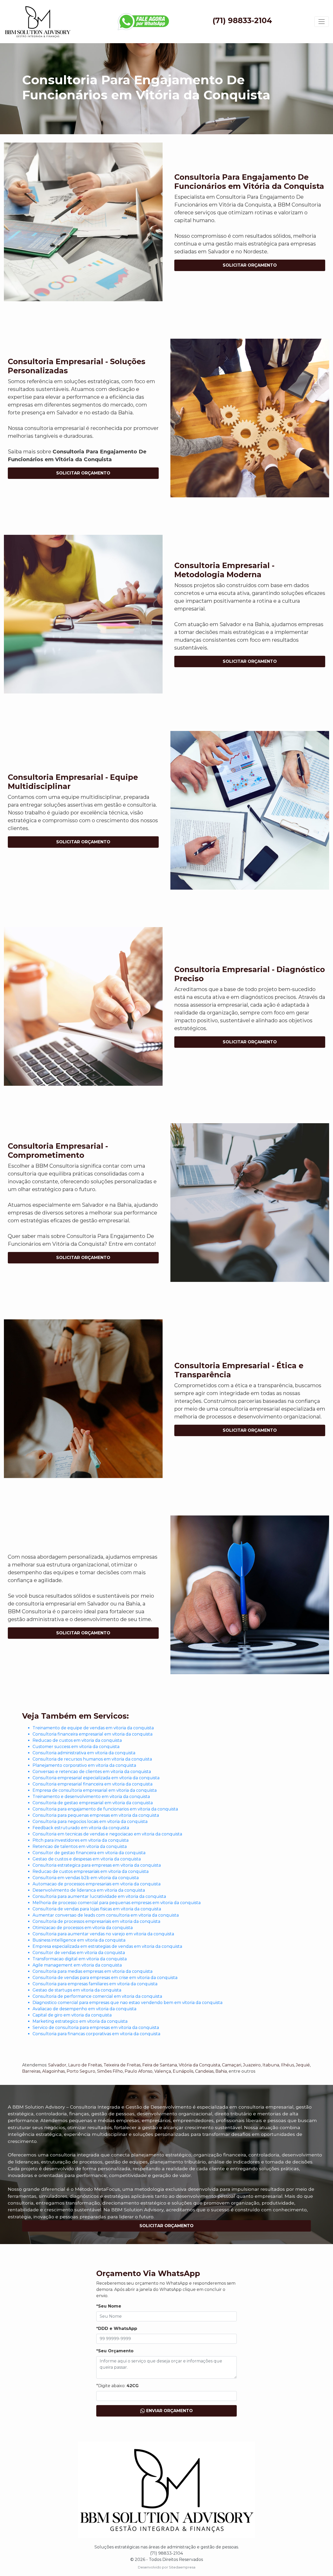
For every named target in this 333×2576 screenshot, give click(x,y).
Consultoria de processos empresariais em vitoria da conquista (96, 1921)
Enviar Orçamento (169, 2411)
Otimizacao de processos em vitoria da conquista (83, 1928)
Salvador (57, 2065)
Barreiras (31, 2071)
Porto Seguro (81, 2071)
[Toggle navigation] (322, 22)
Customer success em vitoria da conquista (76, 1747)
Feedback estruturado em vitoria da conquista (81, 1828)
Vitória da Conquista (199, 2065)
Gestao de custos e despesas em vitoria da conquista (87, 1859)
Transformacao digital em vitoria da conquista (80, 1959)
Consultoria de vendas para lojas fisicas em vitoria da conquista (97, 1909)
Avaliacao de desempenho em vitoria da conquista (84, 2009)
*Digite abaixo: (117, 2386)
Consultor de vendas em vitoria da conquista (79, 1953)
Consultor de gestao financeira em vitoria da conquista (89, 1853)
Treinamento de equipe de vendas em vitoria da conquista (93, 1728)
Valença (163, 2071)
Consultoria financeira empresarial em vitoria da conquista (92, 1734)
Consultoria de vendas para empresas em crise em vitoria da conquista (105, 1978)
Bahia (221, 2071)
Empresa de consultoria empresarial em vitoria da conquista (95, 1790)
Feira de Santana (160, 2065)
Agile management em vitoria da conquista (77, 1965)
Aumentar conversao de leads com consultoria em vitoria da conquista (106, 1915)
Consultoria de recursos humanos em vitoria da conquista (92, 1759)
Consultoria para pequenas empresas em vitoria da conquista (96, 1815)
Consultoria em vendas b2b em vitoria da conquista (86, 1878)
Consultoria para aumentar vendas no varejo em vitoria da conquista (103, 1934)
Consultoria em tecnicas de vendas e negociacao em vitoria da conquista (107, 1834)
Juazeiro (252, 2065)
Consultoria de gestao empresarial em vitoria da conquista (93, 1803)
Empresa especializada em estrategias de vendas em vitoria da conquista (107, 1946)
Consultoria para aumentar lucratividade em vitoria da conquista (99, 1896)
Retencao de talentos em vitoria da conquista (80, 1846)
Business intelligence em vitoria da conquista (79, 1940)
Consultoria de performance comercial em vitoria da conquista (97, 1996)
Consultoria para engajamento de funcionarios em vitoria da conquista (105, 1809)
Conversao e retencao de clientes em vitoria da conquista (92, 1772)
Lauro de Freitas (85, 2065)
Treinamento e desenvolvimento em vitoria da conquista (91, 1797)
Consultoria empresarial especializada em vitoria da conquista (96, 1778)
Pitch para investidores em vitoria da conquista (81, 1840)
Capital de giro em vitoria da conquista (72, 2015)
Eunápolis (183, 2071)
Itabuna (271, 2065)
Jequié (303, 2065)
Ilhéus (287, 2065)
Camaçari (232, 2065)
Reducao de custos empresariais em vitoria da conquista (91, 1871)
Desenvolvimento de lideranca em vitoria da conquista (89, 1890)
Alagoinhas (53, 2071)
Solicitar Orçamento (250, 265)
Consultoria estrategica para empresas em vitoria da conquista (97, 1865)
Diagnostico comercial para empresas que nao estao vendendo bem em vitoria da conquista (127, 2003)
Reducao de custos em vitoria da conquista (77, 1740)
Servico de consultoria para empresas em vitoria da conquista (96, 2028)
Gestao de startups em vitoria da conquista (77, 1990)
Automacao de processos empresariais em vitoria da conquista (97, 1884)
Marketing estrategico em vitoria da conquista (80, 2021)
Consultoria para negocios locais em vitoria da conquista (90, 1822)
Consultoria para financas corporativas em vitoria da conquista (96, 2034)
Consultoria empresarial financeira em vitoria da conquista (92, 1784)
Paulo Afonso (139, 2071)
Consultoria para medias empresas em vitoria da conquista (92, 1971)
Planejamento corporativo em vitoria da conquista (84, 1765)
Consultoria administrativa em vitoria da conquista (84, 1753)
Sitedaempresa (182, 2567)
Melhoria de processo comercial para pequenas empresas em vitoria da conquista (117, 1903)
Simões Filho (110, 2071)
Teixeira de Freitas (122, 2065)
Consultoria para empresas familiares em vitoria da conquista (95, 1984)
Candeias (204, 2071)
